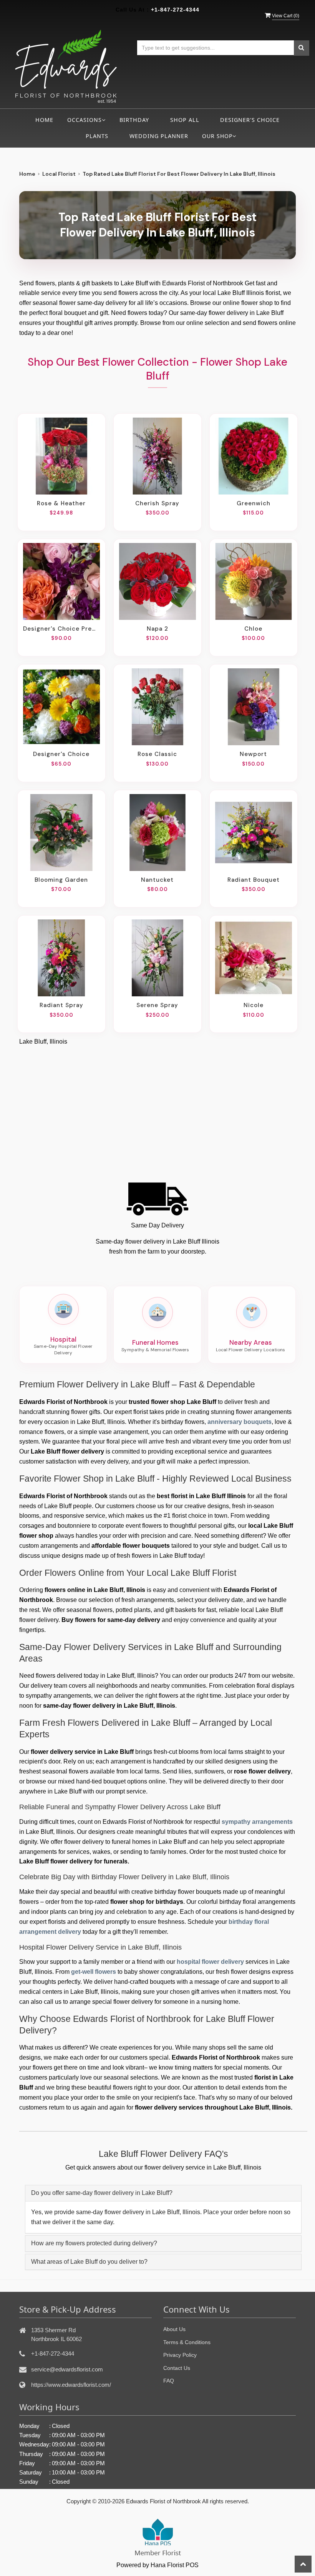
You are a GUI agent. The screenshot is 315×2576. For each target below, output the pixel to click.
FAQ (169, 2381)
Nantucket (157, 880)
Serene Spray (157, 1005)
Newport (253, 754)
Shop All (185, 120)
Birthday (134, 120)
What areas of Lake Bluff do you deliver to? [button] (89, 2262)
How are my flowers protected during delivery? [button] (94, 2243)
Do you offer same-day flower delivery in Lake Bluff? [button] (102, 2193)
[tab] (163, 2193)
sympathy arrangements (257, 1822)
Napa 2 (157, 629)
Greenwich (254, 503)
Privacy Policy (180, 2355)
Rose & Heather (61, 503)
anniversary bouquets (240, 1422)
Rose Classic (157, 754)
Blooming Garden (61, 880)
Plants (97, 136)
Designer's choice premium (61, 629)
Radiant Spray (61, 1005)
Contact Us (177, 2368)
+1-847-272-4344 (175, 10)
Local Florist (59, 174)
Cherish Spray (157, 503)
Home (44, 120)
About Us (174, 2329)
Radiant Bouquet (254, 880)
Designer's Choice (250, 120)
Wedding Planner (159, 136)
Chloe (253, 629)
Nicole (254, 1005)
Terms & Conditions (187, 2342)
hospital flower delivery (210, 1962)
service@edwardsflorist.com (67, 2369)
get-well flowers (94, 1972)
